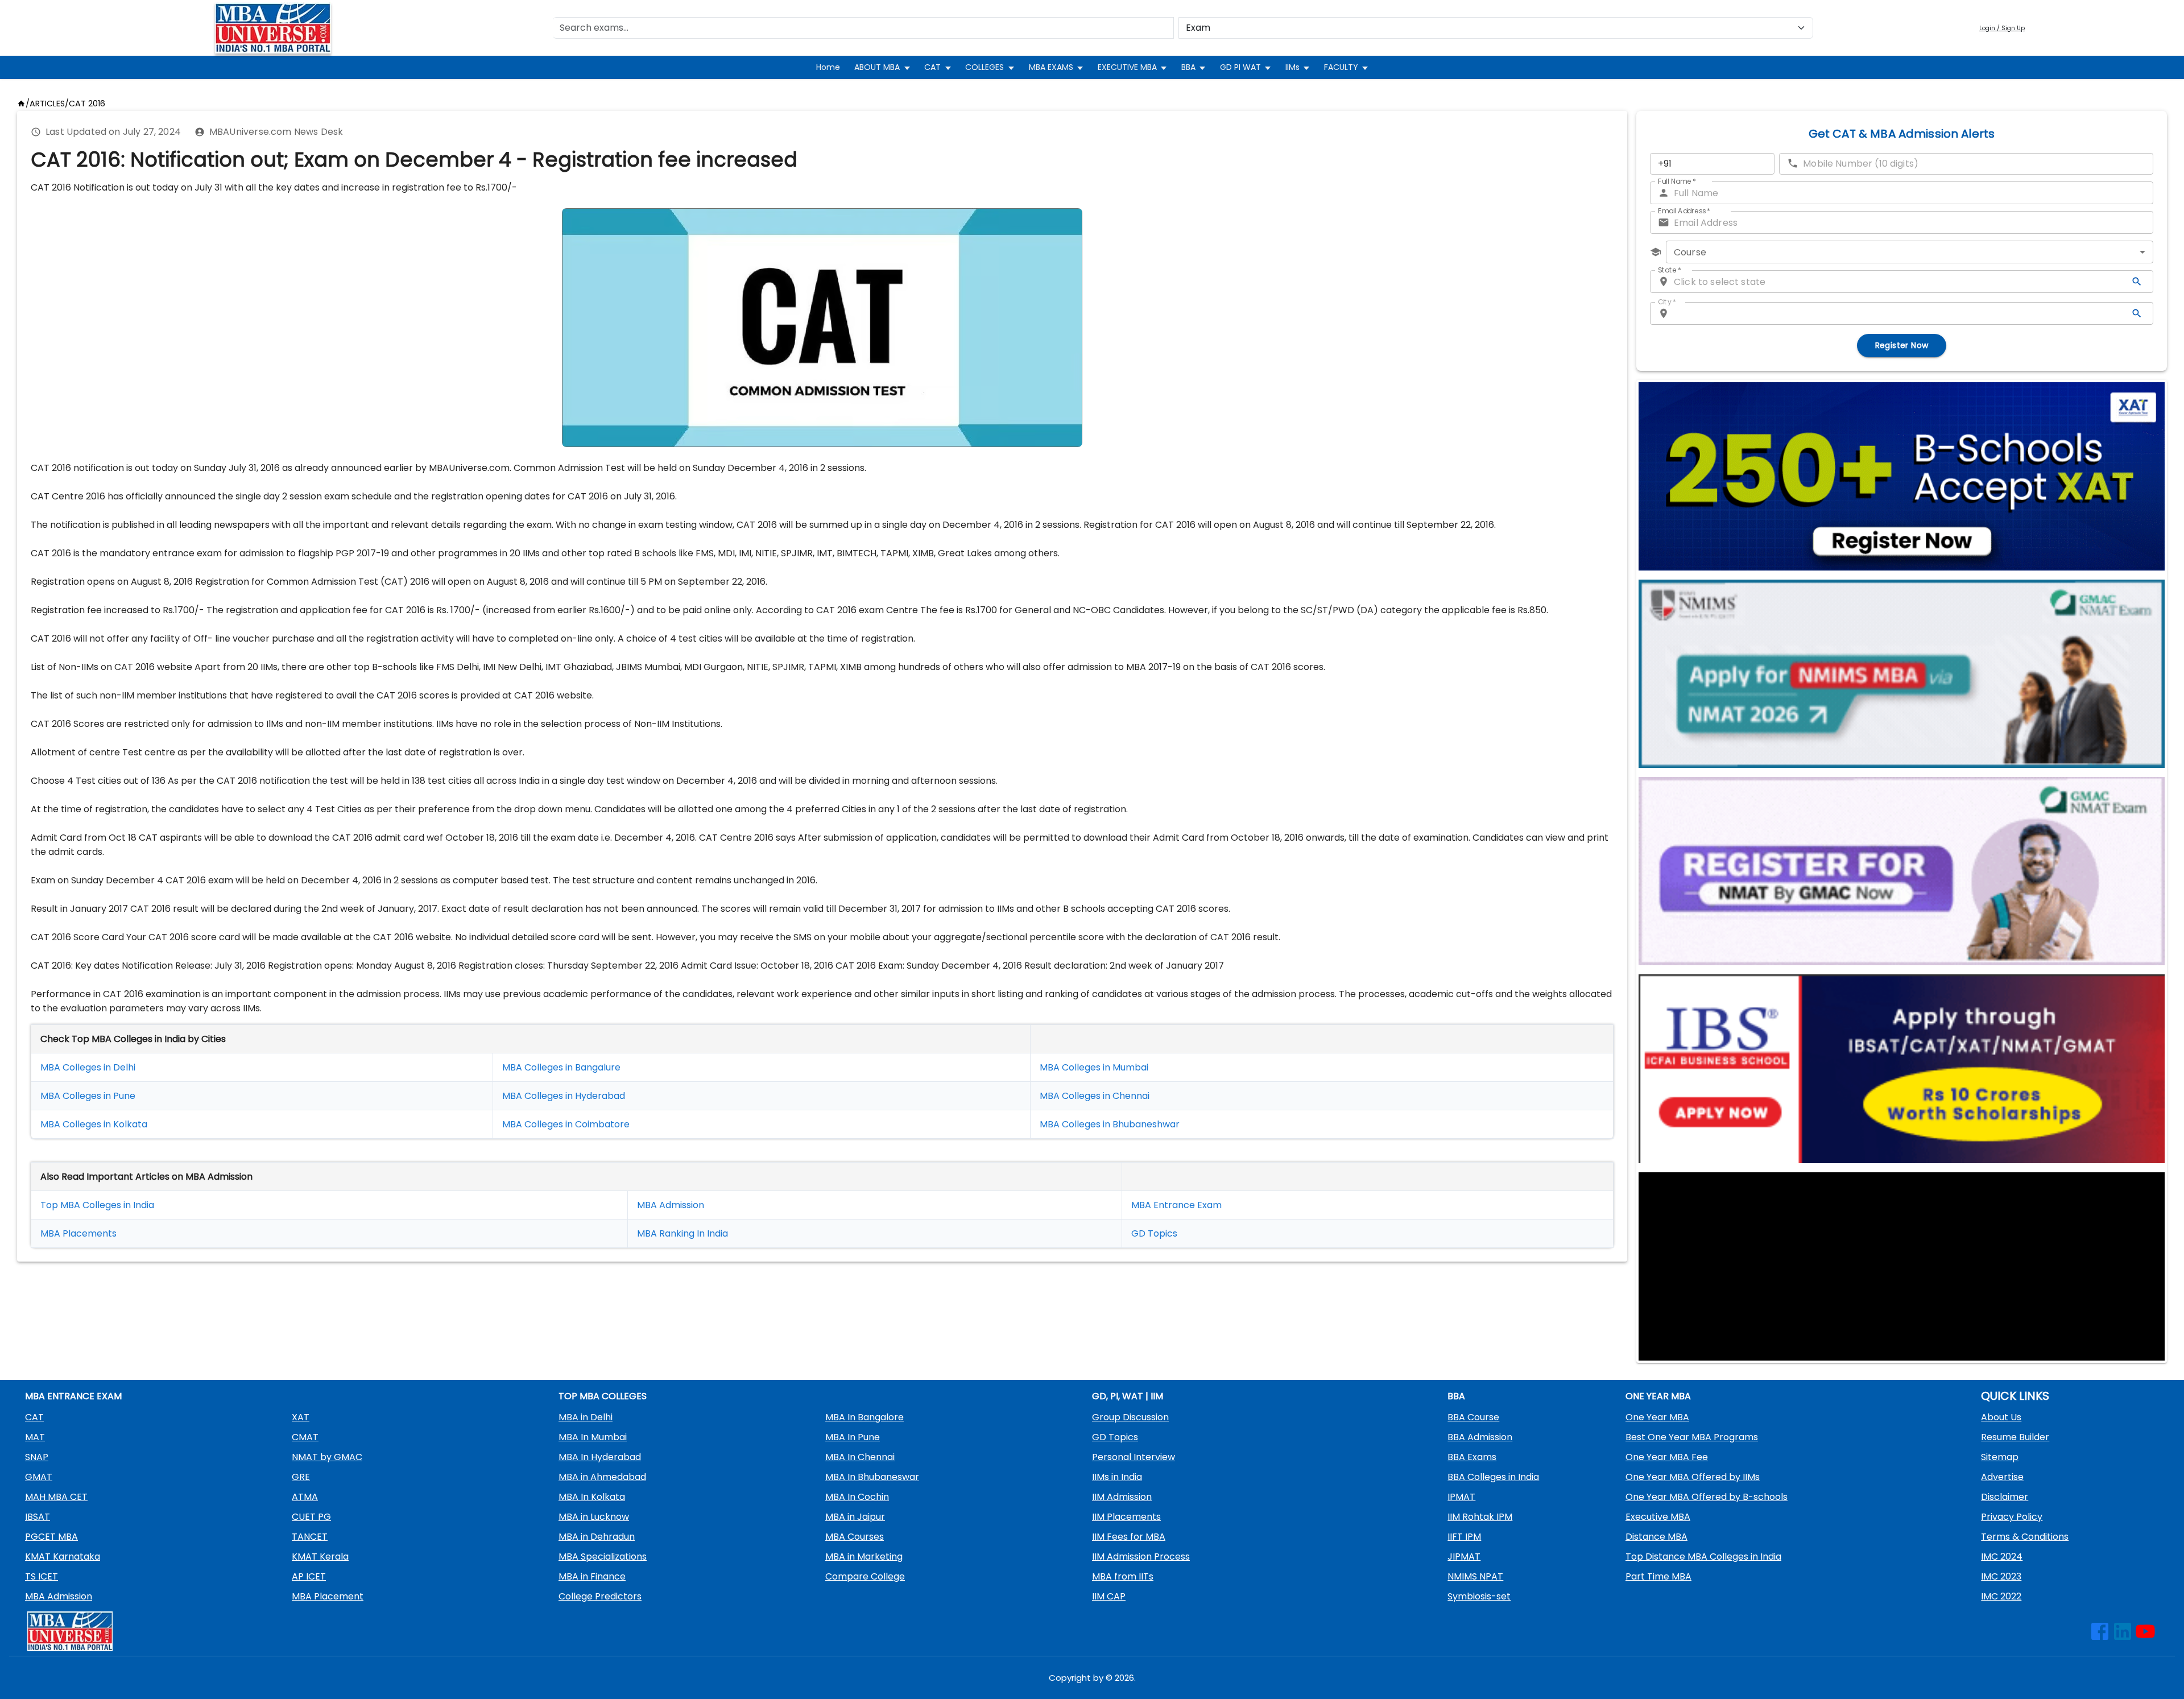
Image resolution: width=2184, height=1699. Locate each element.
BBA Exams (1472, 1457)
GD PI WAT (1240, 67)
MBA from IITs (1123, 1576)
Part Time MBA (1658, 1576)
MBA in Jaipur (855, 1517)
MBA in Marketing (864, 1557)
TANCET (310, 1537)
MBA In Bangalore (864, 1417)
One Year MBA (1657, 1417)
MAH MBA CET (56, 1497)
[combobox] (1910, 252)
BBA (1188, 67)
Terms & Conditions (2025, 1537)
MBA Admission (671, 1205)
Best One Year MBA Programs (1692, 1437)
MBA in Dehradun (597, 1537)
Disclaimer (2005, 1497)
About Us (2001, 1417)
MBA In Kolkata (592, 1497)
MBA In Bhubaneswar (872, 1477)
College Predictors (600, 1596)
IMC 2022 (2001, 1596)
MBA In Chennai (860, 1457)
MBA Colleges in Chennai (1095, 1096)
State (1670, 270)
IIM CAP (1109, 1596)
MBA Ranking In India (682, 1233)
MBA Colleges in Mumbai (1094, 1067)
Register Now (1902, 345)
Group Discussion (1130, 1417)
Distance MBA (1656, 1537)
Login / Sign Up (2002, 28)
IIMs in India (1117, 1477)
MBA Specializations (603, 1557)
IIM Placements (1126, 1517)
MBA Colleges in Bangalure (561, 1067)
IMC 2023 (2001, 1576)
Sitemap (2000, 1457)
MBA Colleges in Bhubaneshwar (1110, 1124)
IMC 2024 (2002, 1557)
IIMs (1292, 67)
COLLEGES (985, 67)
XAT (301, 1417)
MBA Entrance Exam (1176, 1205)
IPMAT (1461, 1497)
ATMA (305, 1497)
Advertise (2002, 1477)
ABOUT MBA (877, 67)
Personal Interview (1134, 1457)
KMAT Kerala (320, 1557)
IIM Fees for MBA (1129, 1537)
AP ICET (309, 1576)
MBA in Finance (592, 1576)
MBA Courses (855, 1537)
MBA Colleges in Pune (88, 1096)
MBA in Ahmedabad (602, 1477)
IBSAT (38, 1517)
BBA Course (1473, 1417)
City (1667, 302)
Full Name (1677, 181)
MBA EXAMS (1051, 67)
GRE (301, 1477)
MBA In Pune (853, 1437)
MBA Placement (76, 1233)
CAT (932, 67)
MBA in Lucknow (594, 1517)
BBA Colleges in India (1493, 1477)
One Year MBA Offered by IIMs (1693, 1477)
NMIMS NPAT (1475, 1576)
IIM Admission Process (1141, 1557)
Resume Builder (2015, 1437)
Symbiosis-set (1479, 1596)
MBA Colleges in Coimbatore (566, 1124)
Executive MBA (1658, 1517)
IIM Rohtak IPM (1480, 1517)
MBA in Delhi (586, 1417)
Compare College (865, 1576)
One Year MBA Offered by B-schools (1707, 1497)
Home (828, 67)
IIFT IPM (1464, 1537)
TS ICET (42, 1576)
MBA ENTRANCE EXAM (73, 1396)
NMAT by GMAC (327, 1457)
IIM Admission (1122, 1497)
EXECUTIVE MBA (1127, 67)
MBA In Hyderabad (600, 1457)
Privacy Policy (2012, 1517)
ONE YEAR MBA (1658, 1396)
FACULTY (1341, 67)
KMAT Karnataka (63, 1557)
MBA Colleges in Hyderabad (564, 1096)
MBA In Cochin (857, 1497)
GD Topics (1154, 1233)
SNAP (37, 1457)
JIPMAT (1464, 1557)
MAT (35, 1437)
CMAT (305, 1437)
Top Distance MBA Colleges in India (1703, 1557)
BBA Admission (1480, 1437)
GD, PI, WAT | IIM (1128, 1396)
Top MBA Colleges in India (97, 1205)
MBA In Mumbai (593, 1437)
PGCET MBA (51, 1537)
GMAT (39, 1477)
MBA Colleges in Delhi (88, 1067)
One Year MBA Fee (1667, 1457)
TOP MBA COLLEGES (603, 1396)
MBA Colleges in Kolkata (94, 1124)
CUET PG (311, 1517)
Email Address (1684, 211)
